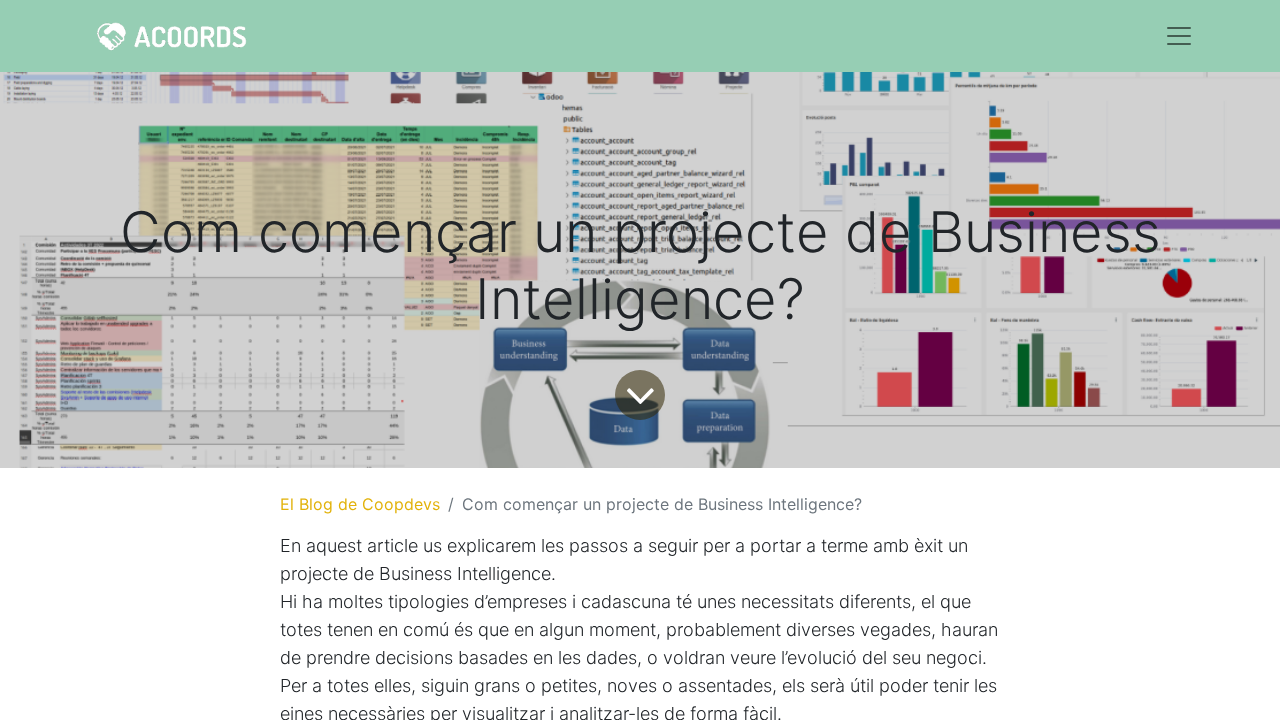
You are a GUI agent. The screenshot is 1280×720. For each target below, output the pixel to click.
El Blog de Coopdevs (360, 504)
